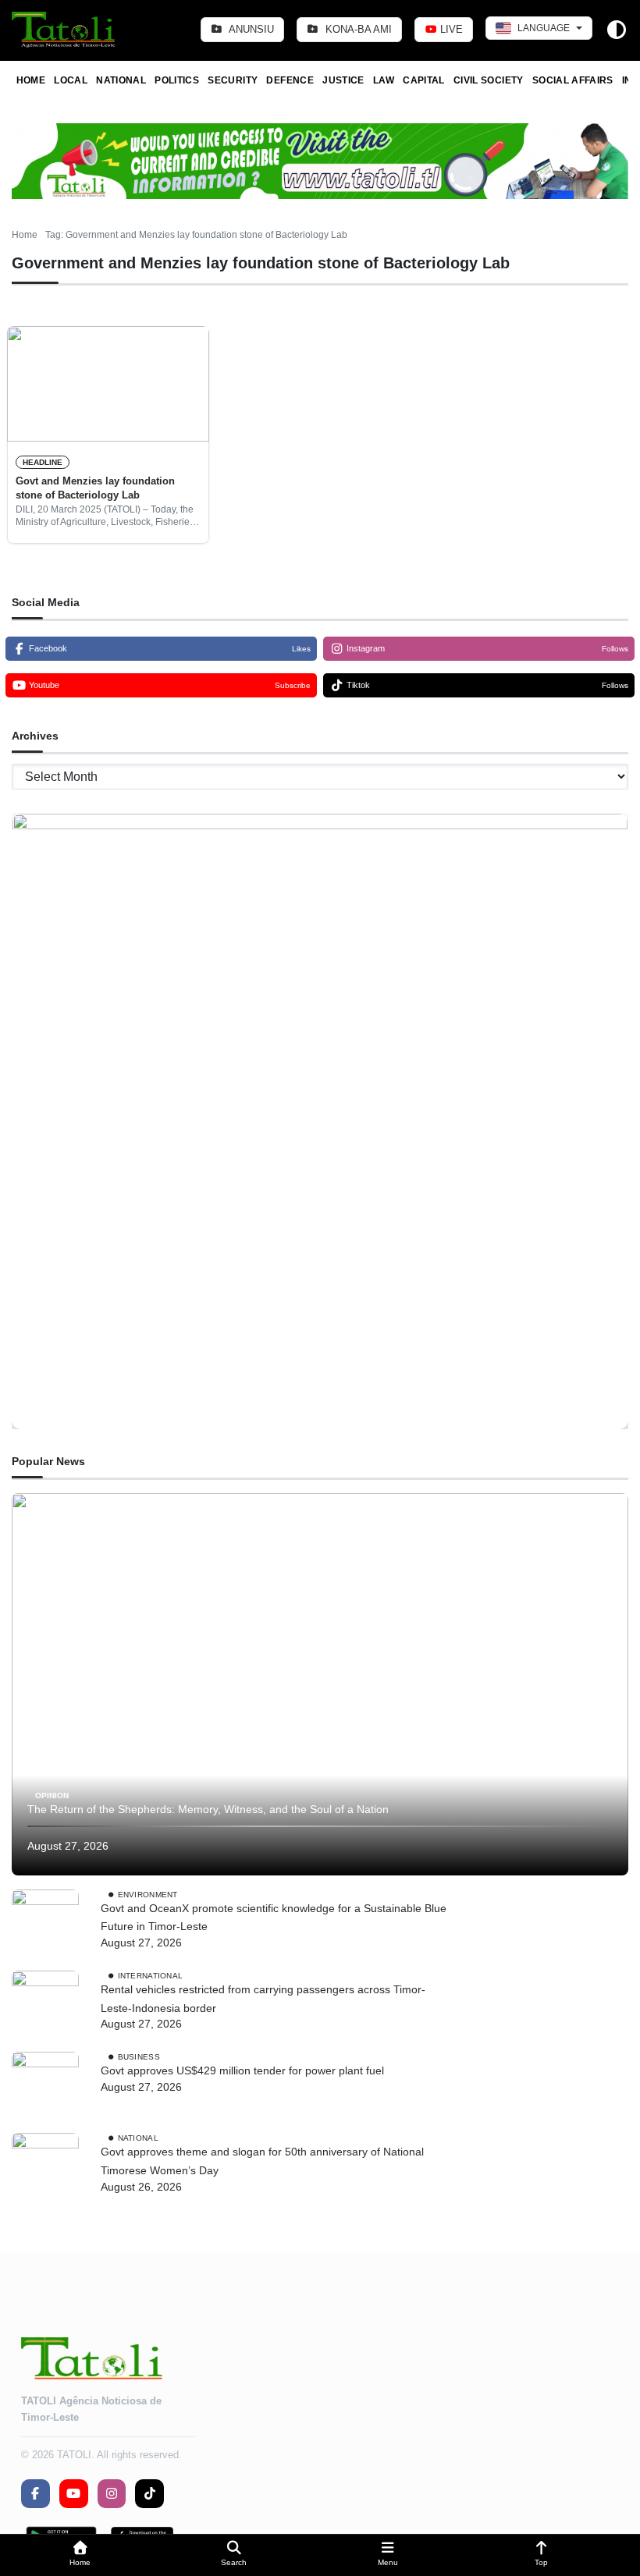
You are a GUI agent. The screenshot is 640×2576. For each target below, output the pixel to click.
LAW (384, 80)
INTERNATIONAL (151, 1976)
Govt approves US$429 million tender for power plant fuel (242, 2070)
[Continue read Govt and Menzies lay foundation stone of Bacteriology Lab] (108, 384)
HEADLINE (43, 462)
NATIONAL (121, 80)
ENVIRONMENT (148, 1894)
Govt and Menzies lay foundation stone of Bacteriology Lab (95, 488)
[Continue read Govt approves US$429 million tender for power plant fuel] (45, 2085)
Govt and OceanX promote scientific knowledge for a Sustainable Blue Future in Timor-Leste (274, 1918)
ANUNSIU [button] (250, 29)
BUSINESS (139, 2057)
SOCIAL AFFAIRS (573, 80)
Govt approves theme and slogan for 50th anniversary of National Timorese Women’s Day (262, 2161)
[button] (80, 2555)
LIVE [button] (450, 29)
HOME (31, 80)
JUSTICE (343, 80)
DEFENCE (290, 80)
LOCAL (71, 80)
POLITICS (177, 80)
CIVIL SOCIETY (489, 80)
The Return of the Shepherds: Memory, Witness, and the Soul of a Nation (208, 1809)
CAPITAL (424, 80)
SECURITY (233, 80)
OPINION (52, 1795)
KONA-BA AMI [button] (357, 29)
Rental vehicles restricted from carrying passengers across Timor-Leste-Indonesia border (263, 1999)
